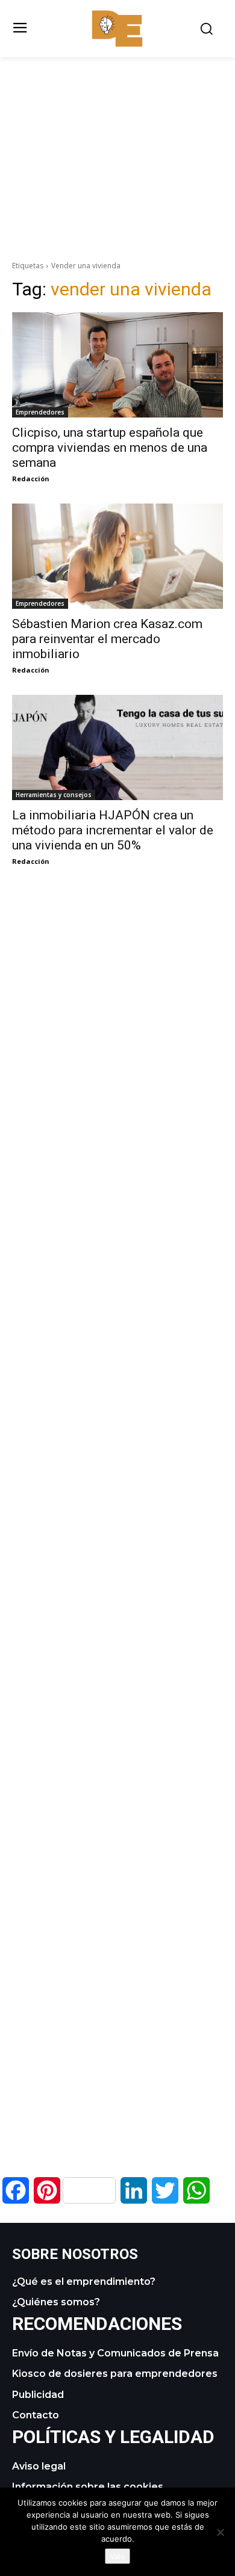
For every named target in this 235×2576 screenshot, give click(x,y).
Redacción (31, 479)
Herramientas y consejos (54, 795)
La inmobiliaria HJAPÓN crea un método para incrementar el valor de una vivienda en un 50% (113, 830)
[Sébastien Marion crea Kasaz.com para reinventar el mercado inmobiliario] (117, 556)
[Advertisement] (117, 141)
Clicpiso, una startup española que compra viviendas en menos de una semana (110, 448)
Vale (117, 2556)
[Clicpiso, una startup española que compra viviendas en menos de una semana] (117, 365)
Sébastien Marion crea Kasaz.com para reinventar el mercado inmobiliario (107, 639)
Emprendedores (40, 412)
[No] (220, 2532)
